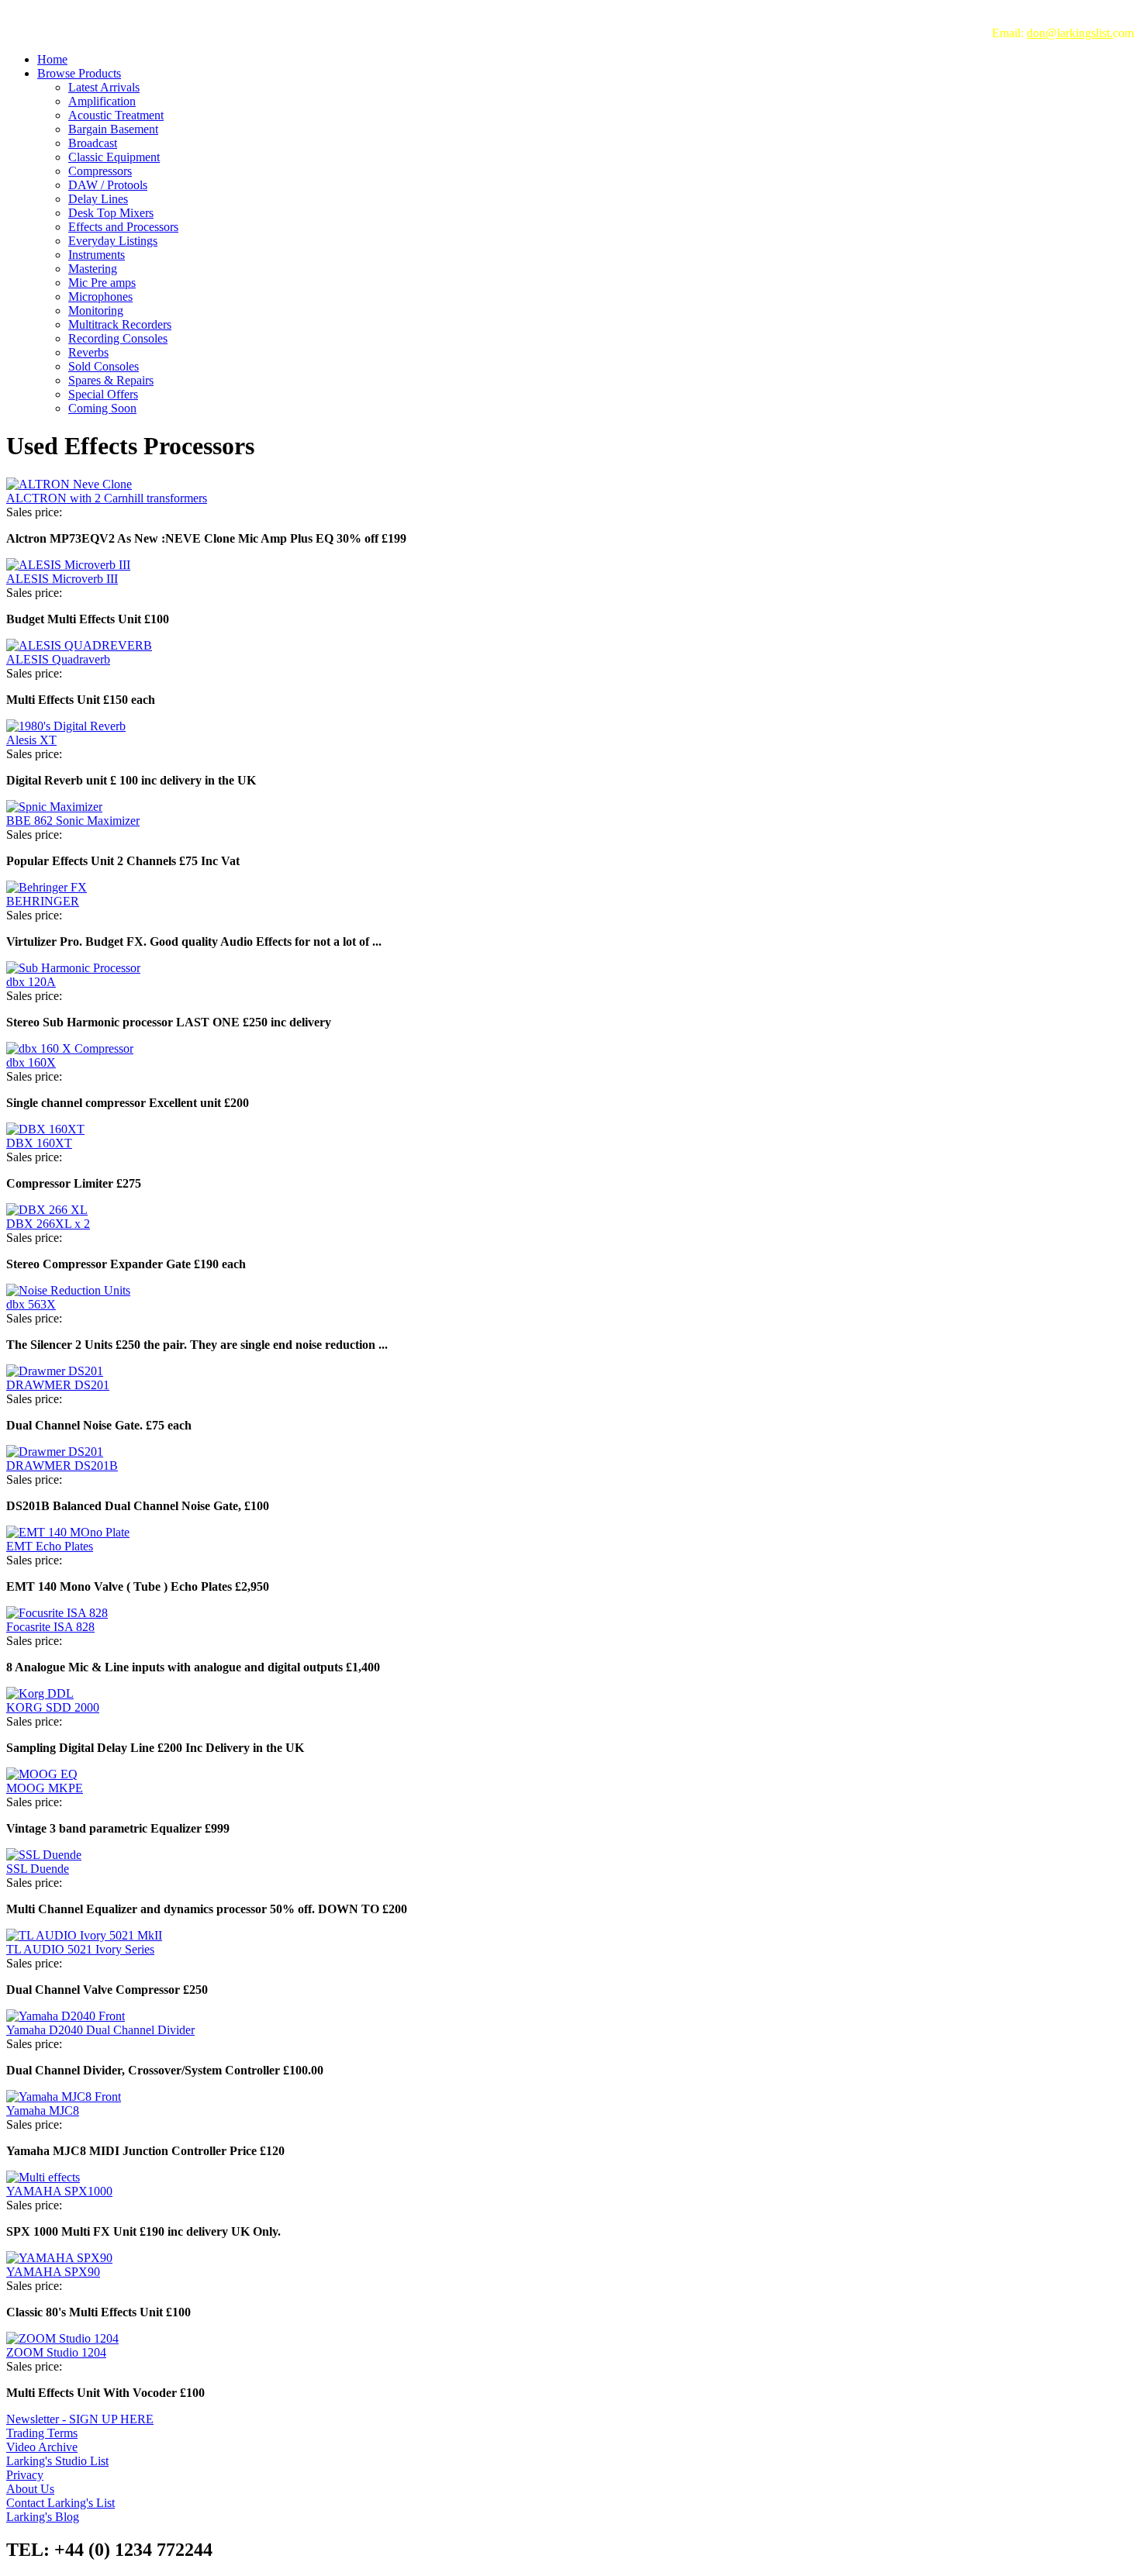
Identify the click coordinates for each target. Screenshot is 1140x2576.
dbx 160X (31, 1062)
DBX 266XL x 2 (48, 1224)
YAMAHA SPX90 (53, 2272)
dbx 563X (31, 1304)
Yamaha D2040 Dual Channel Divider (100, 2030)
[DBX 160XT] (45, 1129)
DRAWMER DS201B (62, 1466)
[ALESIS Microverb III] (68, 565)
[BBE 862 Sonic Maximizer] (54, 807)
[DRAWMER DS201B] (55, 1452)
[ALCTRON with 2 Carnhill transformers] (69, 484)
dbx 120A (31, 982)
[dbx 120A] (73, 968)
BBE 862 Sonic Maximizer (73, 821)
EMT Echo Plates (50, 1546)
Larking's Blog (43, 2517)
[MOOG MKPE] (42, 1774)
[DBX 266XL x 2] (47, 1210)
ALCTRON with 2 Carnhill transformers (107, 498)
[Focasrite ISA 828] (57, 1613)
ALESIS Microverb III (62, 579)
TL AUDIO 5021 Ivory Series (80, 1949)
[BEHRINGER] (47, 887)
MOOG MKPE (45, 1788)
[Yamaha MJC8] (64, 2097)
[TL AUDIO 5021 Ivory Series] (84, 1935)
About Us (30, 2489)
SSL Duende (38, 1869)
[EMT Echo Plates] (68, 1532)
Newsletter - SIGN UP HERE (80, 2419)
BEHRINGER (43, 901)
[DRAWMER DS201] (55, 1371)
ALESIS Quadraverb (58, 659)
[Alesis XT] (66, 726)
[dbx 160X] (70, 1048)
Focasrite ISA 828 (50, 1627)
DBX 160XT (39, 1143)
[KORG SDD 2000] (40, 1693)
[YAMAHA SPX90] (59, 2258)
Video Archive (42, 2447)
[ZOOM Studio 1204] (62, 2338)
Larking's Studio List (57, 2461)
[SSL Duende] (44, 1855)
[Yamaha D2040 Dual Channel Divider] (66, 2016)
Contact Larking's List (60, 2503)
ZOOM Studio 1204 (56, 2352)
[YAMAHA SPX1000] (43, 2177)
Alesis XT (31, 740)
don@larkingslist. (1070, 33)
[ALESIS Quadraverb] (79, 645)
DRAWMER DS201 (58, 1385)
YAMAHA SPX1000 (59, 2191)
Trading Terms (42, 2433)
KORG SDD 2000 (53, 1707)
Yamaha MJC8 (43, 2110)
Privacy (25, 2475)
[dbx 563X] (68, 1290)
